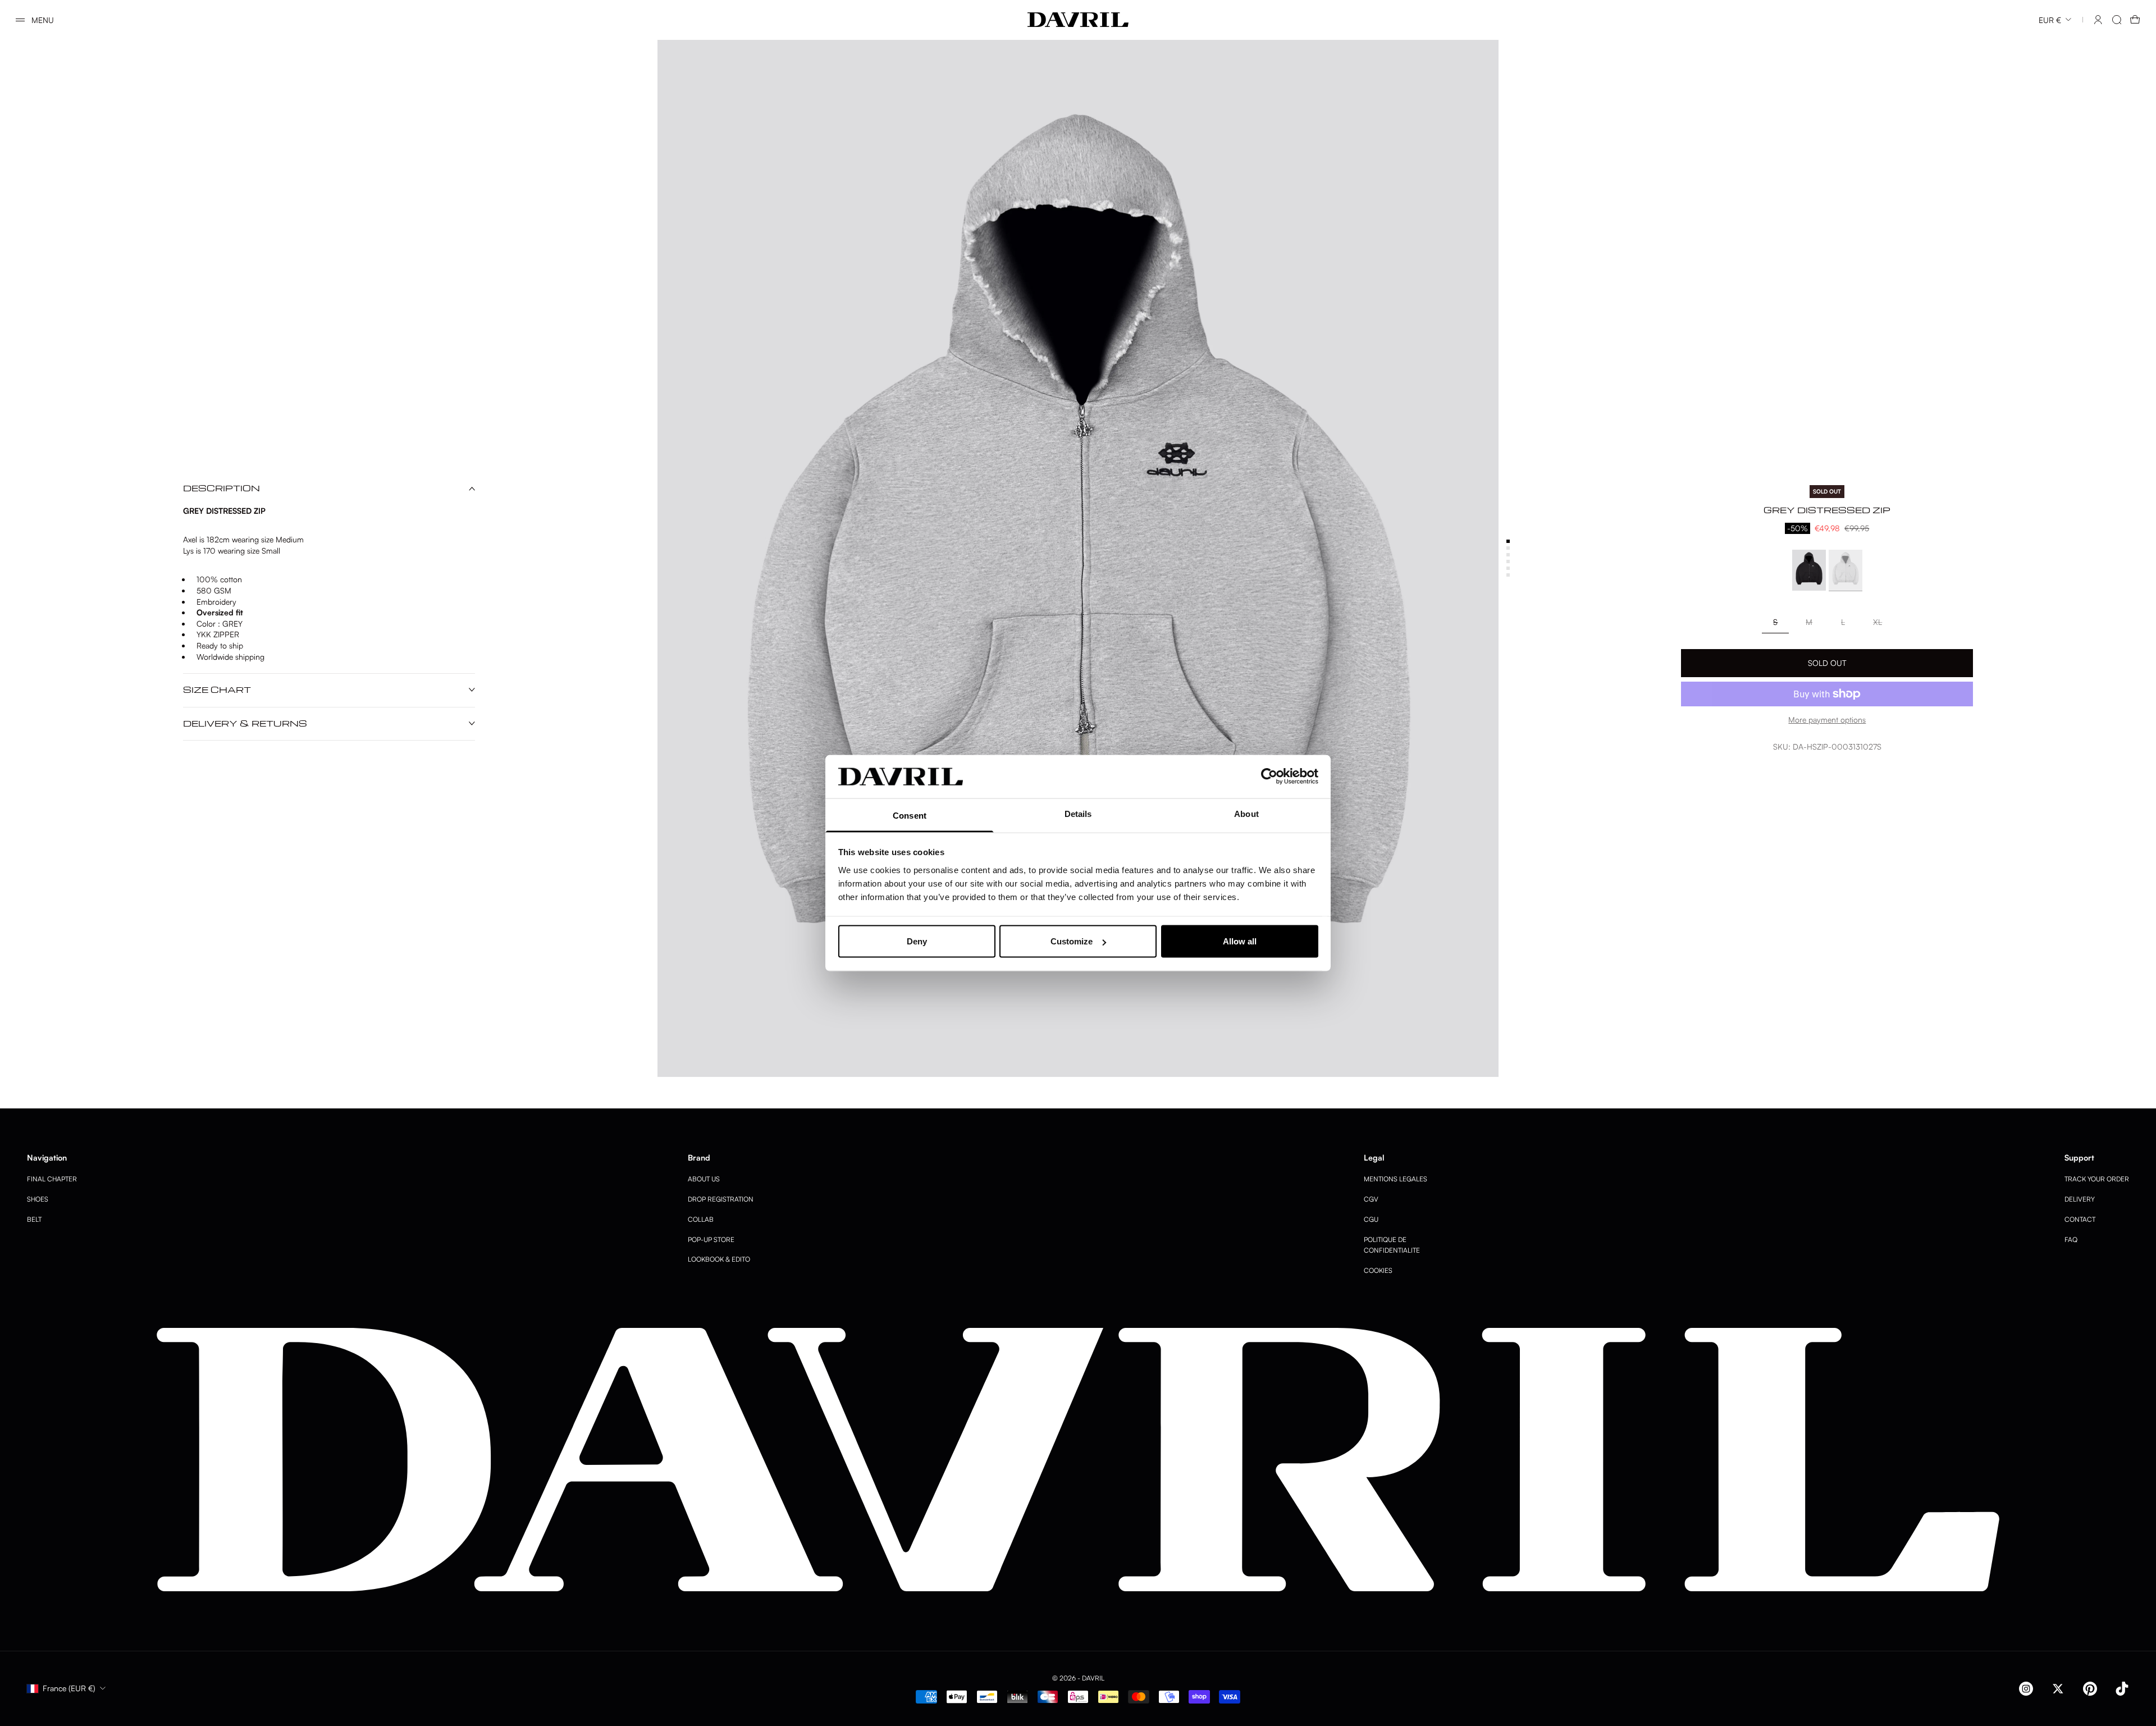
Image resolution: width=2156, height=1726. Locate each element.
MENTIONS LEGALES (1396, 1179)
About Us (704, 1179)
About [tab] (1246, 813)
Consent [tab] (910, 815)
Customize (1072, 941)
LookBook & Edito (719, 1259)
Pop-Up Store (711, 1239)
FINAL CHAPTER (52, 1179)
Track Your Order (2097, 1179)
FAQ (2071, 1239)
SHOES (38, 1199)
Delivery (2080, 1199)
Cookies (1378, 1270)
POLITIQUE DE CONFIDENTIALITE (1392, 1245)
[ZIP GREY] (1846, 571)
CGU (1371, 1219)
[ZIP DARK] (1809, 571)
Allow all (1240, 941)
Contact (2080, 1219)
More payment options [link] (1827, 720)
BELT (34, 1219)
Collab (701, 1219)
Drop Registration (721, 1199)
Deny (917, 941)
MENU (43, 20)
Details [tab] (1078, 813)
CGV (1371, 1199)
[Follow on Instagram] (2026, 1689)
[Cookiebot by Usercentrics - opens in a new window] (1269, 777)
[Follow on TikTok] (2122, 1689)
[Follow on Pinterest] (2090, 1689)
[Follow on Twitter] (2058, 1689)
